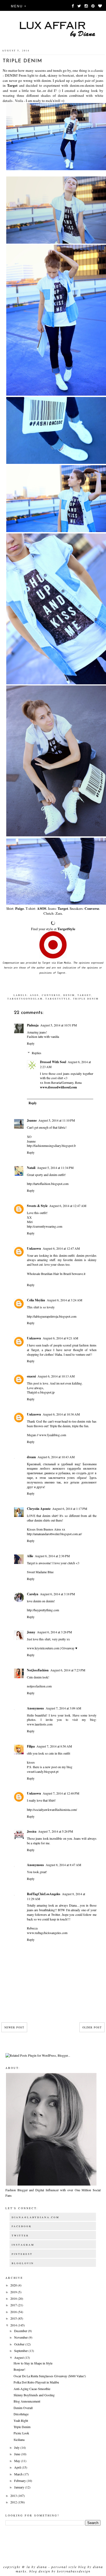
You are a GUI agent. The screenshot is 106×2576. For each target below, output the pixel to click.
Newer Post (14, 2027)
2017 (14, 2305)
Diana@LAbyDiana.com (35, 2217)
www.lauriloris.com (40, 1724)
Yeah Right (21, 2420)
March (19, 2474)
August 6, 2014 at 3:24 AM (65, 1300)
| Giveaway (67, 1648)
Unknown (34, 1248)
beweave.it (79, 1274)
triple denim (86, 999)
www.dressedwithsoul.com (58, 1087)
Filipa (31, 1746)
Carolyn (33, 1594)
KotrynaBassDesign (74, 2571)
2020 (14, 2285)
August (19, 2357)
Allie (30, 1556)
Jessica (32, 1831)
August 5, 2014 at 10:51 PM (59, 1025)
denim (69, 995)
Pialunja (33, 1025)
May (18, 2461)
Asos (35, 995)
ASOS (42, 908)
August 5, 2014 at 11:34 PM (55, 1168)
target (84, 995)
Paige (20, 908)
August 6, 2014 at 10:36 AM (61, 1414)
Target (12, 85)
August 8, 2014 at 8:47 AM (63, 1865)
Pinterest (22, 2254)
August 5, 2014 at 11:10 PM (57, 1120)
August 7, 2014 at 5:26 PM (56, 1831)
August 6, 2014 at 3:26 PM (54, 1632)
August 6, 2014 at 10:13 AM (56, 1376)
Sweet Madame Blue (40, 1572)
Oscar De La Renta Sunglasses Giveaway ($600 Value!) (50, 2376)
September (21, 2351)
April (18, 2467)
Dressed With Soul (53, 1062)
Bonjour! (19, 2369)
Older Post (92, 2027)
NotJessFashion (38, 1670)
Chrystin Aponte (39, 1509)
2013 (14, 2496)
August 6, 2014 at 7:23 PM (68, 1670)
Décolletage (21, 2414)
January (20, 2487)
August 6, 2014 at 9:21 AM (60, 1338)
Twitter (20, 2236)
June (18, 2454)
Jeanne (32, 1120)
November (21, 2337)
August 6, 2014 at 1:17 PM (70, 1509)
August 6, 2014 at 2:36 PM (52, 1556)
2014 (14, 2325)
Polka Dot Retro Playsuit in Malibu (36, 2382)
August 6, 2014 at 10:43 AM (56, 1457)
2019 (14, 2292)
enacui (31, 1376)
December (21, 2331)
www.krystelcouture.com (43, 1648)
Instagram (23, 2245)
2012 (14, 2502)
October (20, 2344)
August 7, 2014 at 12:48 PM (61, 1793)
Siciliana (19, 2440)
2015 (14, 2318)
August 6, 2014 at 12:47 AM (68, 1206)
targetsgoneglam (25, 999)
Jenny (31, 1632)
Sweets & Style (37, 1206)
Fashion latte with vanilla (43, 1036)
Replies (37, 1053)
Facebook (22, 2226)
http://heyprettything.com (43, 1610)
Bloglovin (23, 2263)
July (17, 2447)
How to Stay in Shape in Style (33, 2363)
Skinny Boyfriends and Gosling (34, 2395)
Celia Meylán (36, 1300)
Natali (31, 1168)
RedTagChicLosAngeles (44, 1894)
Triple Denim (22, 2427)
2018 (14, 2298)
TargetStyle (66, 929)
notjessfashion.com (39, 1686)
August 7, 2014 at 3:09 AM (63, 1708)
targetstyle (58, 999)
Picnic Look (21, 2433)
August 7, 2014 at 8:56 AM (54, 1746)
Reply (31, 1043)
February (20, 2481)
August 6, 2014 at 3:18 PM (57, 1594)
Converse (92, 908)
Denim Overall (23, 2408)
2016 (14, 2312)
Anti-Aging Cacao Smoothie (32, 2389)
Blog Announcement (27, 2401)
